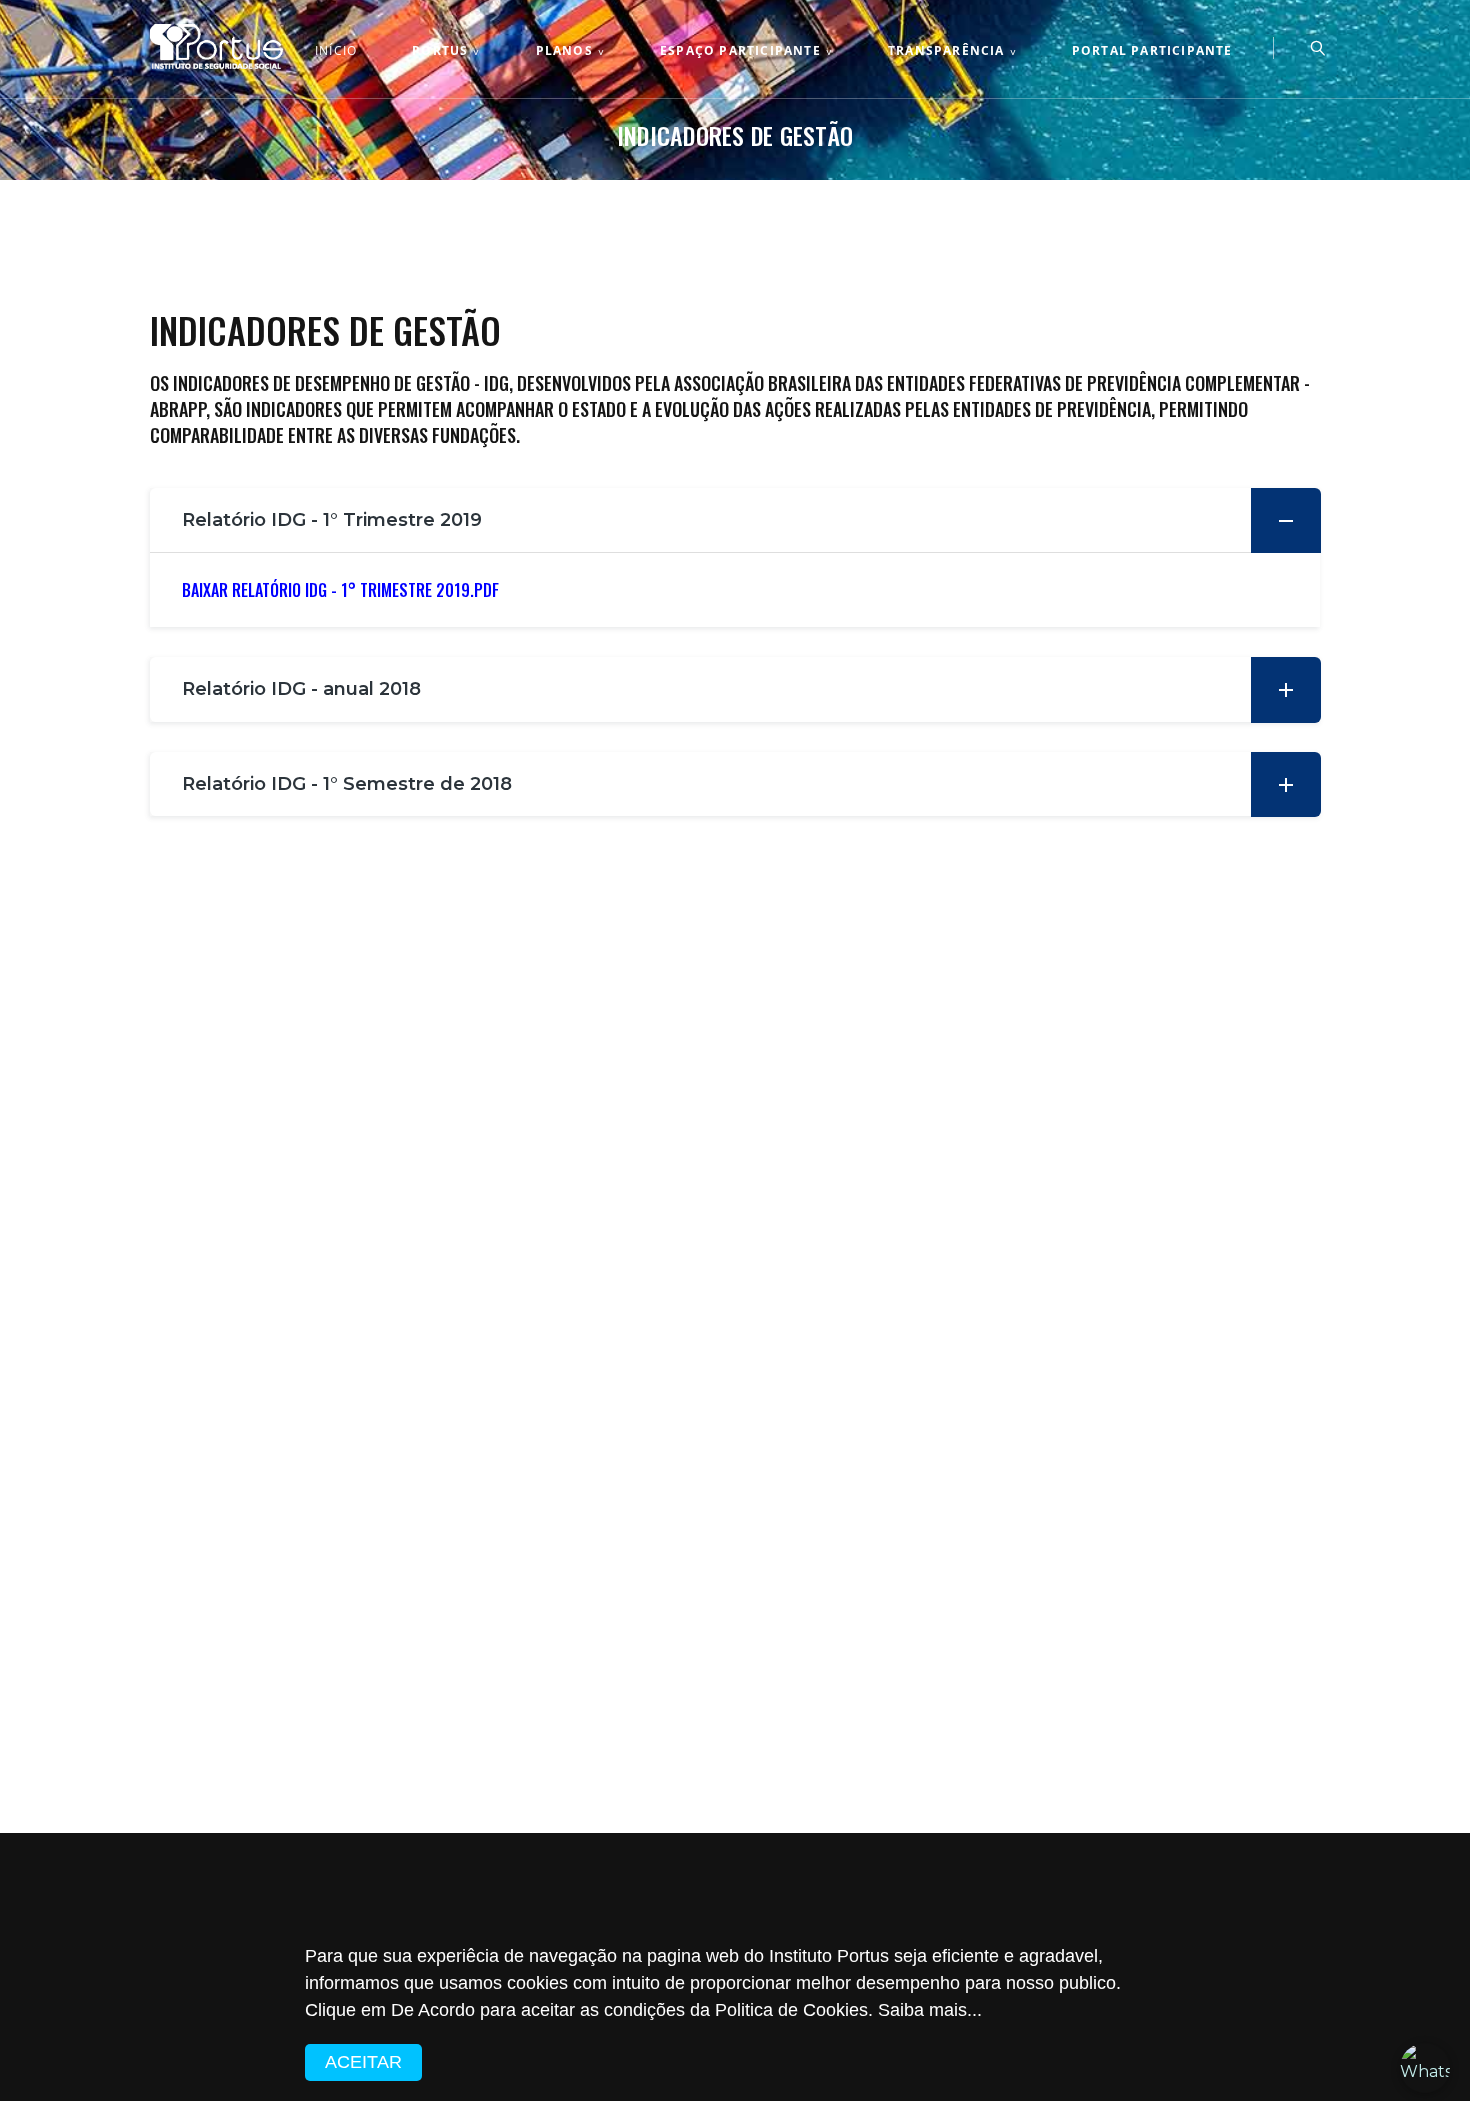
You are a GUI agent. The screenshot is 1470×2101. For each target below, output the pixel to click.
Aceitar (363, 2062)
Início (336, 51)
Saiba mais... (927, 2010)
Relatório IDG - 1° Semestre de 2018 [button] (347, 784)
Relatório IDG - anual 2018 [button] (301, 689)
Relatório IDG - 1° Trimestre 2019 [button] (332, 520)
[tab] (735, 521)
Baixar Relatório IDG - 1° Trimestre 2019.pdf (340, 590)
